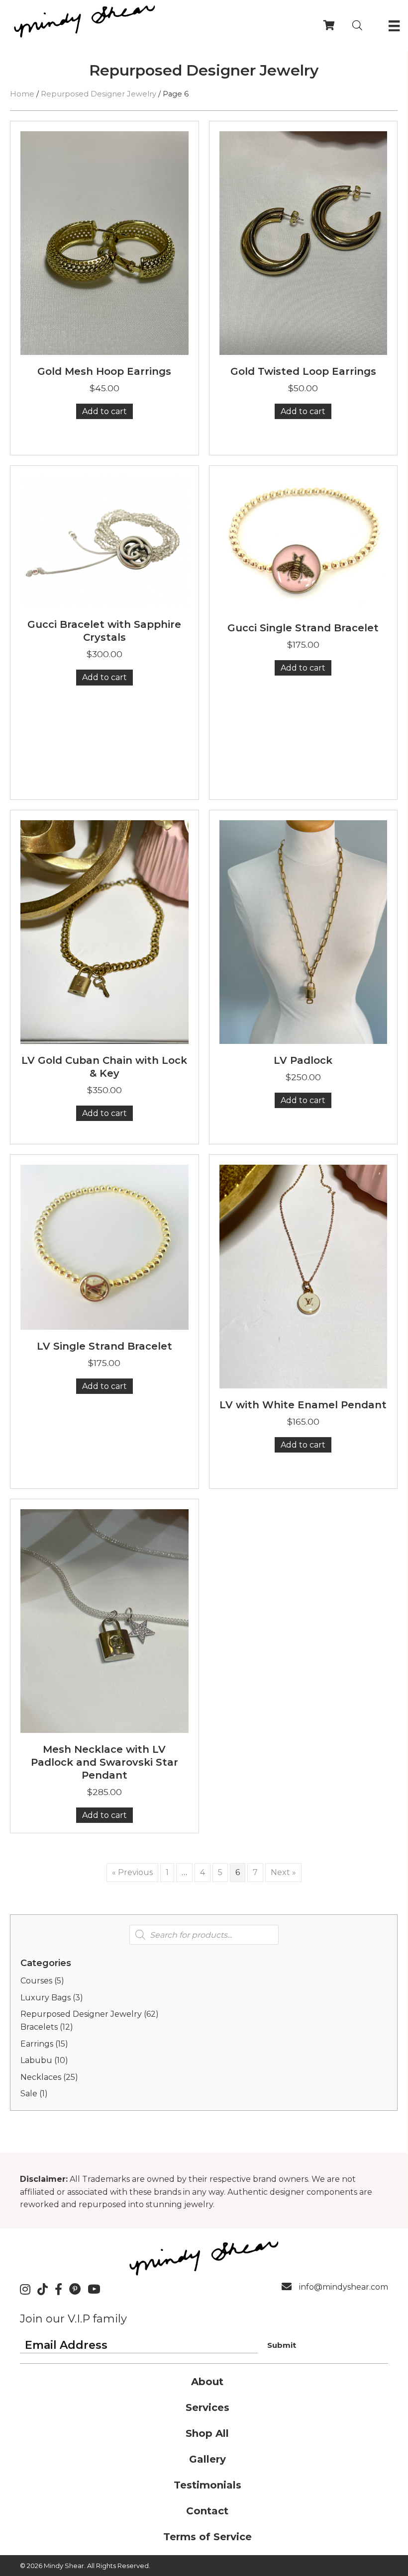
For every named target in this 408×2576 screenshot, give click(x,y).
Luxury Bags (46, 1998)
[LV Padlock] (304, 931)
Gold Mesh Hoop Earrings (104, 371)
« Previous (132, 1872)
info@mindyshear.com (344, 2287)
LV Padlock (303, 1060)
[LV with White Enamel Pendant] (304, 1276)
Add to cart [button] (104, 411)
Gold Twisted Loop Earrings (303, 371)
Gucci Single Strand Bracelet (303, 628)
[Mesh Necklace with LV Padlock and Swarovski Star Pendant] (104, 1621)
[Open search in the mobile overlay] (357, 25)
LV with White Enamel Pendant (303, 1405)
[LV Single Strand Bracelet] (104, 1246)
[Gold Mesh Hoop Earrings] (104, 242)
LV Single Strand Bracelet (104, 1346)
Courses (36, 1981)
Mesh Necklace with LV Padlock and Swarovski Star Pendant (104, 1762)
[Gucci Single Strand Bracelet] (304, 543)
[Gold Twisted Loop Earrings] (304, 242)
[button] (282, 2345)
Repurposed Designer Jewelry (99, 94)
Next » (283, 1872)
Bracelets (39, 2027)
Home (22, 94)
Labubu (36, 2060)
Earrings (37, 2044)
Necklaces (41, 2077)
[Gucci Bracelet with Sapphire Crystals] (104, 541)
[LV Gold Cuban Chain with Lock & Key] (104, 931)
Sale (29, 2094)
